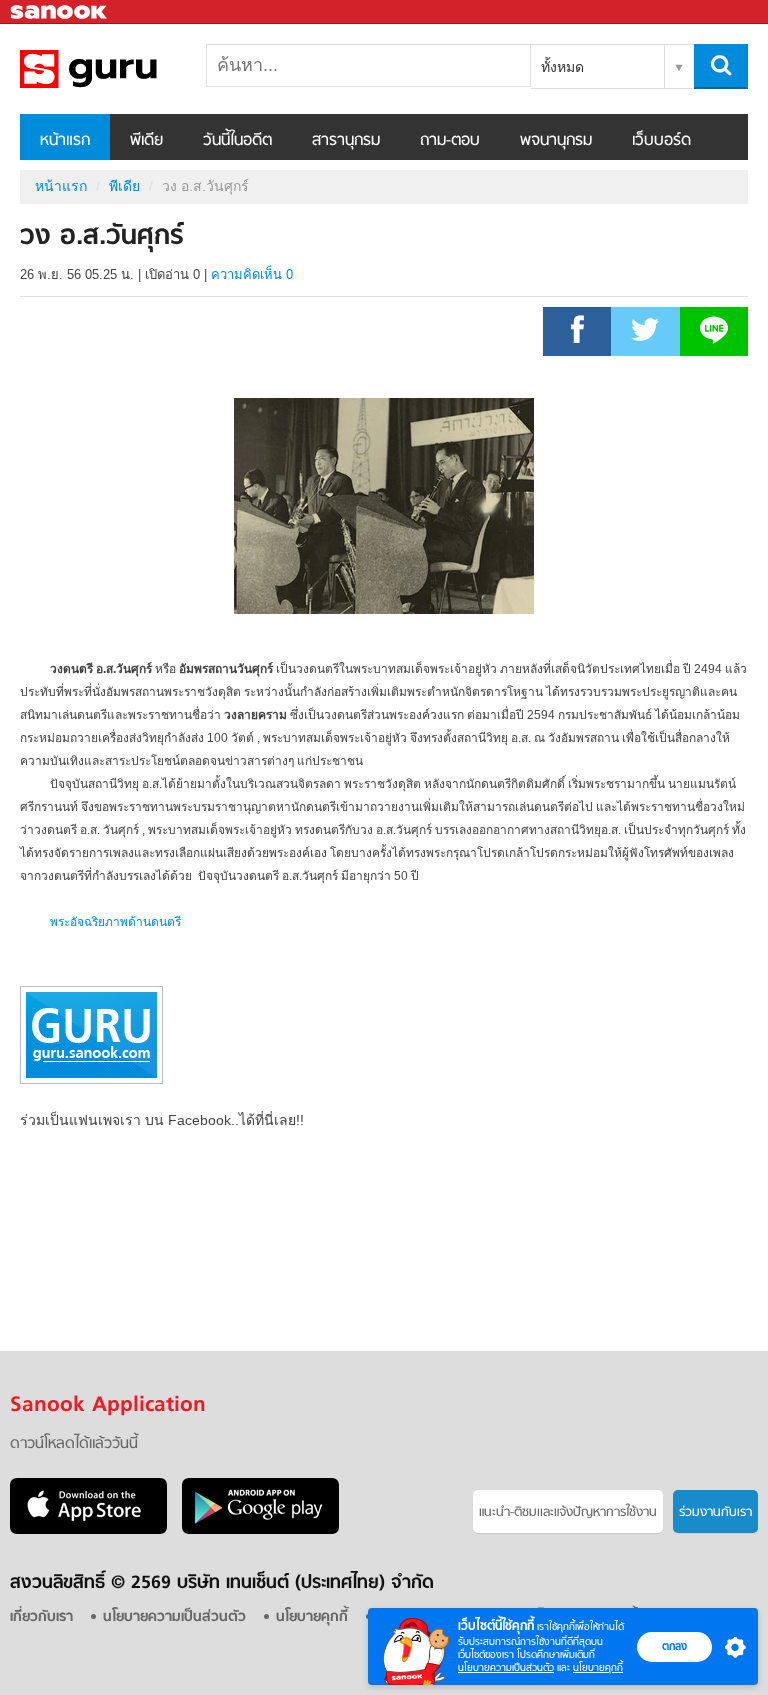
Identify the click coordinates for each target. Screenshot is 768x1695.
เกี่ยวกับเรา (41, 1617)
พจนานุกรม (556, 141)
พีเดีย (146, 141)
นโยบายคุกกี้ (598, 1667)
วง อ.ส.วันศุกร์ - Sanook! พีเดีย (125, 69)
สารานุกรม (346, 141)
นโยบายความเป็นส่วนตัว (506, 1667)
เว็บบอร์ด (661, 141)
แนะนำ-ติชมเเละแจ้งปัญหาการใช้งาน (568, 1512)
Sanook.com (60, 12)
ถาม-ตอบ (450, 141)
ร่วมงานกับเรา (715, 1512)
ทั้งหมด (562, 67)
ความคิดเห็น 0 (252, 274)
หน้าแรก (65, 141)
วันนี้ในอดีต (237, 141)
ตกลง (674, 1646)
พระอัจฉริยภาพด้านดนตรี (115, 922)
